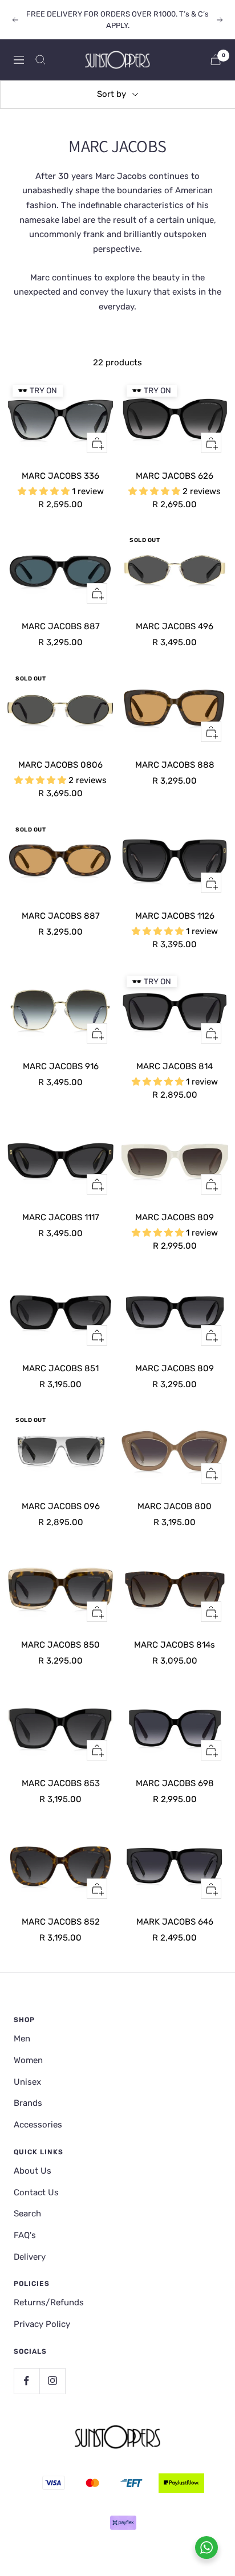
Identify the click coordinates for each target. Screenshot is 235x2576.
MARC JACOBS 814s (175, 1645)
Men (22, 2039)
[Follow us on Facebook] (27, 2381)
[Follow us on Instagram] (52, 2381)
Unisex (27, 2082)
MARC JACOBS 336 (60, 476)
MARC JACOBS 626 (175, 476)
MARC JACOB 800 (175, 1506)
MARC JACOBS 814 (175, 1066)
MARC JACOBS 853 (61, 1783)
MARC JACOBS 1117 (61, 1217)
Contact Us (36, 2192)
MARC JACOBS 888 (175, 765)
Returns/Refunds (49, 2302)
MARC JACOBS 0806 (60, 765)
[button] (45, 491)
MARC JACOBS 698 (175, 1783)
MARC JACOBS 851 (60, 1368)
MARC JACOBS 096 (61, 1506)
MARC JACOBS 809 (175, 1217)
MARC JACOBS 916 (61, 1066)
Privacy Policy (42, 2324)
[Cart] (216, 60)
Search (27, 2214)
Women (28, 2060)
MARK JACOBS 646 (175, 1922)
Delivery (30, 2257)
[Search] (40, 60)
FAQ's (25, 2235)
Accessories (38, 2125)
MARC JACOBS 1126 (175, 916)
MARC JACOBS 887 (61, 626)
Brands (28, 2103)
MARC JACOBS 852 (61, 1922)
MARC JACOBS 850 (60, 1645)
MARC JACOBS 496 (175, 626)
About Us (33, 2171)
